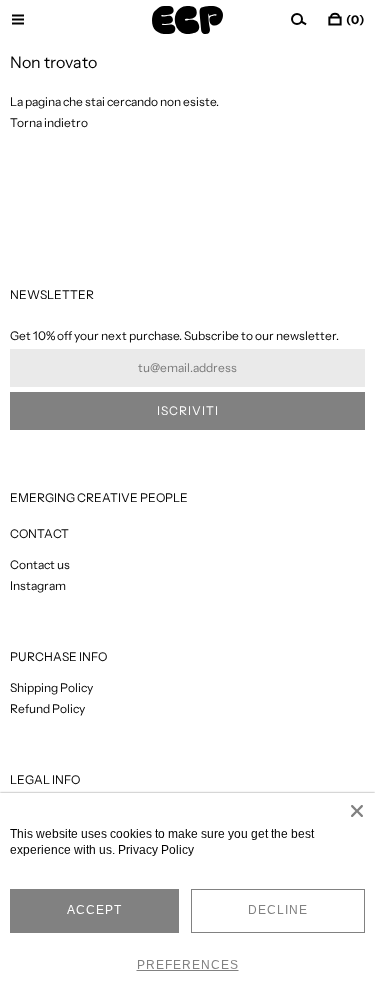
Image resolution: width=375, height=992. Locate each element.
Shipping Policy (51, 687)
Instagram (38, 585)
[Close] (357, 811)
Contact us (40, 564)
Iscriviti (188, 410)
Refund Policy (47, 708)
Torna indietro (49, 122)
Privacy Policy (156, 850)
